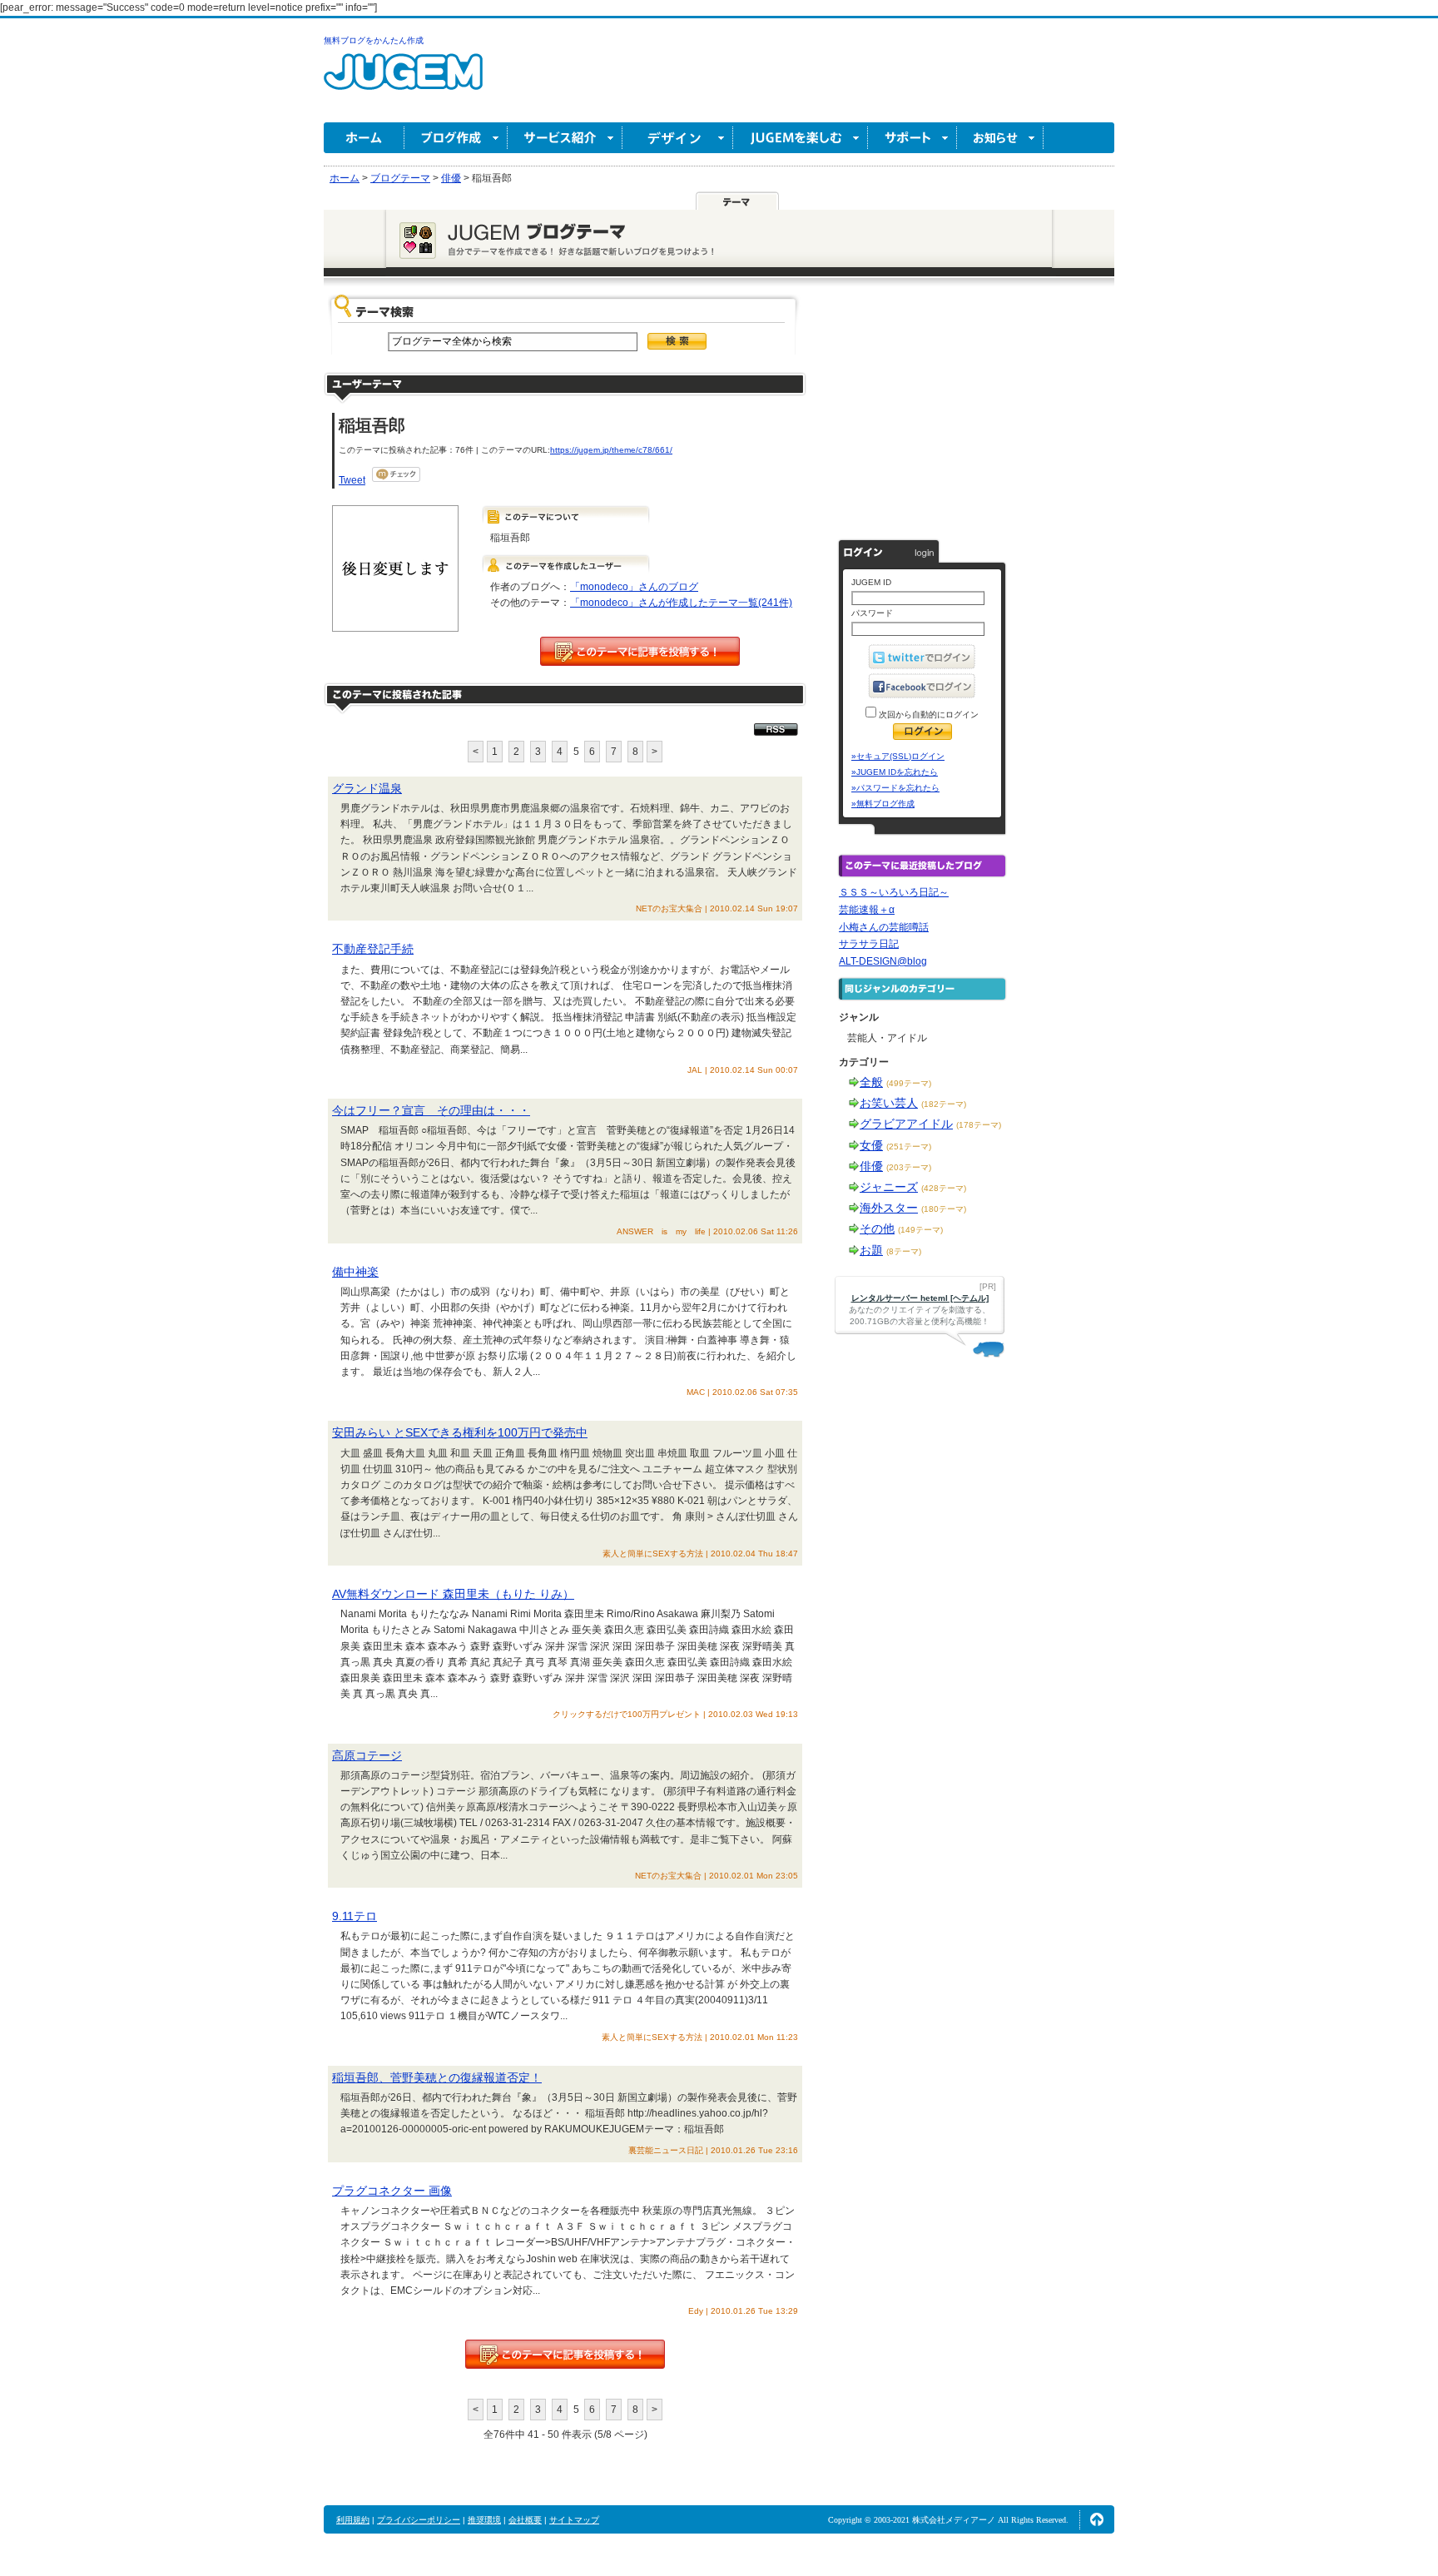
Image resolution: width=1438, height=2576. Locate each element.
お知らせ (1000, 138)
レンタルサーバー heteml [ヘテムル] (920, 1298)
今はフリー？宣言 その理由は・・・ (431, 1110)
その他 (877, 1228)
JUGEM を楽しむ (801, 138)
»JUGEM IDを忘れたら (895, 772)
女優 (871, 1145)
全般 (871, 1082)
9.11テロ (355, 1916)
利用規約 (353, 2520)
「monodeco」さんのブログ (634, 587)
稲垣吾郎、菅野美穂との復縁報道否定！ (437, 2077)
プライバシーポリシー (419, 2520)
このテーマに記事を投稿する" (565, 2354)
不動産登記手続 (373, 949)
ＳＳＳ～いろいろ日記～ (894, 892)
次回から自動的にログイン (927, 715)
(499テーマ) (909, 1083)
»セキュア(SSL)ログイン (898, 756)
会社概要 (525, 2520)
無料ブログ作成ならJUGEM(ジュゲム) (403, 81)
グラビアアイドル (906, 1124)
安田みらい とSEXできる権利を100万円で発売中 (460, 1432)
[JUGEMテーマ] (737, 201)
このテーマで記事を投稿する (640, 651)
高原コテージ (367, 1755)
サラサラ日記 (869, 944)
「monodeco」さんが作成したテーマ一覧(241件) (681, 603)
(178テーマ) (979, 1125)
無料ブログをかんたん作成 (374, 40)
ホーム (364, 138)
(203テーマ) (909, 1167)
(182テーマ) (944, 1104)
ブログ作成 (456, 138)
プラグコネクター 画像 (392, 2191)
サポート (912, 138)
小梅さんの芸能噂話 (884, 927)
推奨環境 (484, 2520)
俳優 (871, 1166)
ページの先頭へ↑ (1097, 2519)
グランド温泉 (367, 788)
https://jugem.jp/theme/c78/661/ (611, 450)
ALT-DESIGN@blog (883, 961)
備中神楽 (355, 1272)
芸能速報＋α (867, 910)
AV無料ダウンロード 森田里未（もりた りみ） (453, 1594)
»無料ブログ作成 (883, 804)
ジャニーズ (889, 1187)
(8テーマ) (904, 1251)
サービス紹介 (565, 138)
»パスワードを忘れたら (895, 788)
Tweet (352, 480)
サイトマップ (574, 2520)
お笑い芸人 (889, 1103)
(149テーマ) (920, 1230)
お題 (871, 1250)
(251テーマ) (909, 1147)
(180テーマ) (944, 1209)
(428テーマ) (944, 1188)
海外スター (889, 1208)
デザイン (678, 138)
